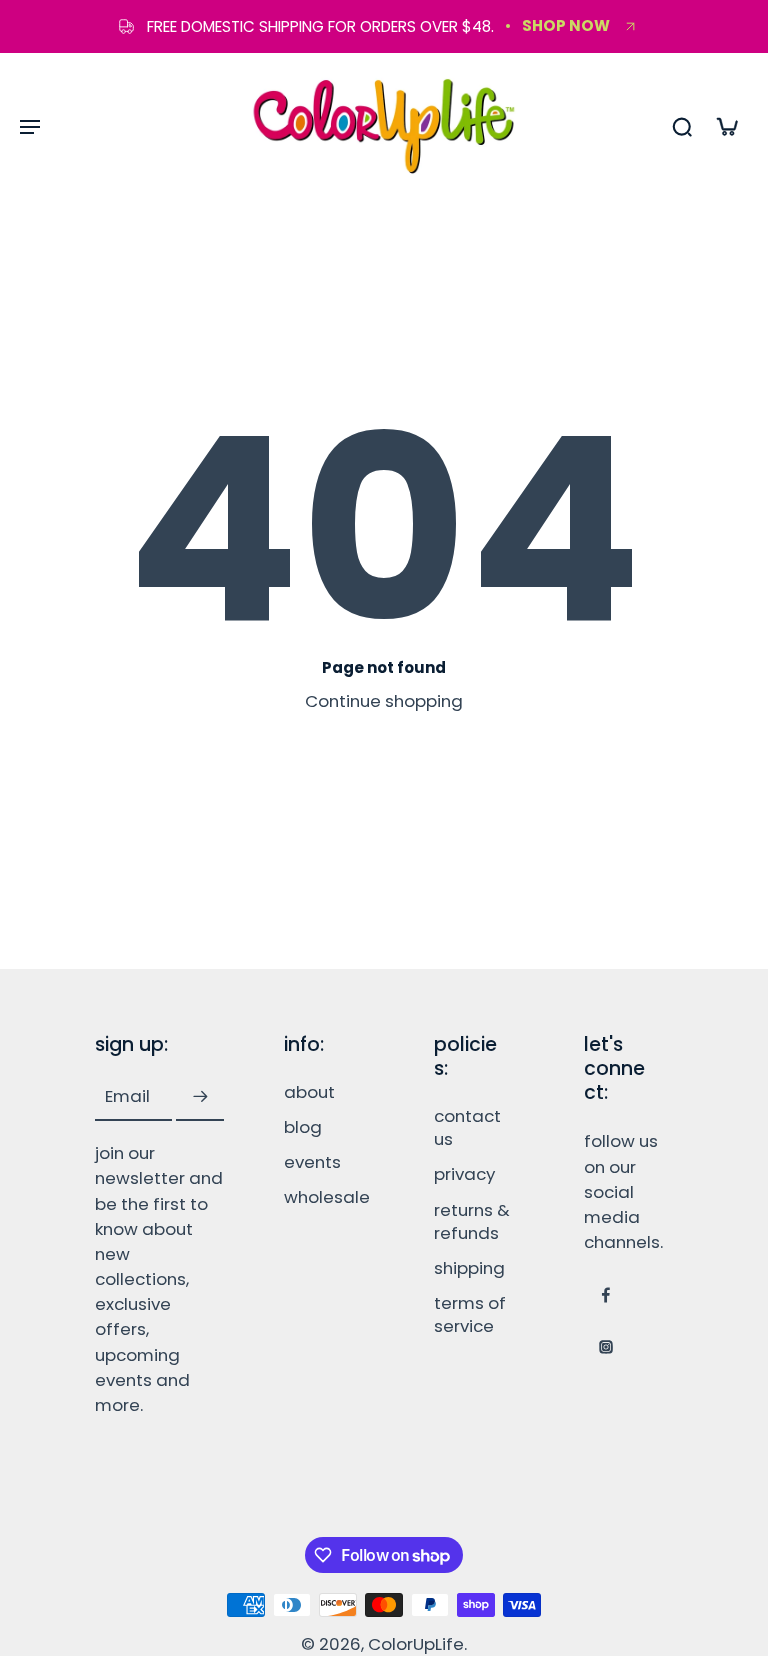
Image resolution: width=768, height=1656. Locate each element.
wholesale (327, 1197)
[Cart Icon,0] (726, 126)
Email (127, 1096)
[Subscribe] (200, 1097)
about (309, 1092)
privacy (464, 1174)
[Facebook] (606, 1295)
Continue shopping (384, 701)
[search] (682, 126)
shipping (469, 1267)
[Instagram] (606, 1347)
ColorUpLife (416, 1644)
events (312, 1162)
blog (303, 1127)
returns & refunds (472, 1221)
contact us (467, 1128)
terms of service (470, 1315)
